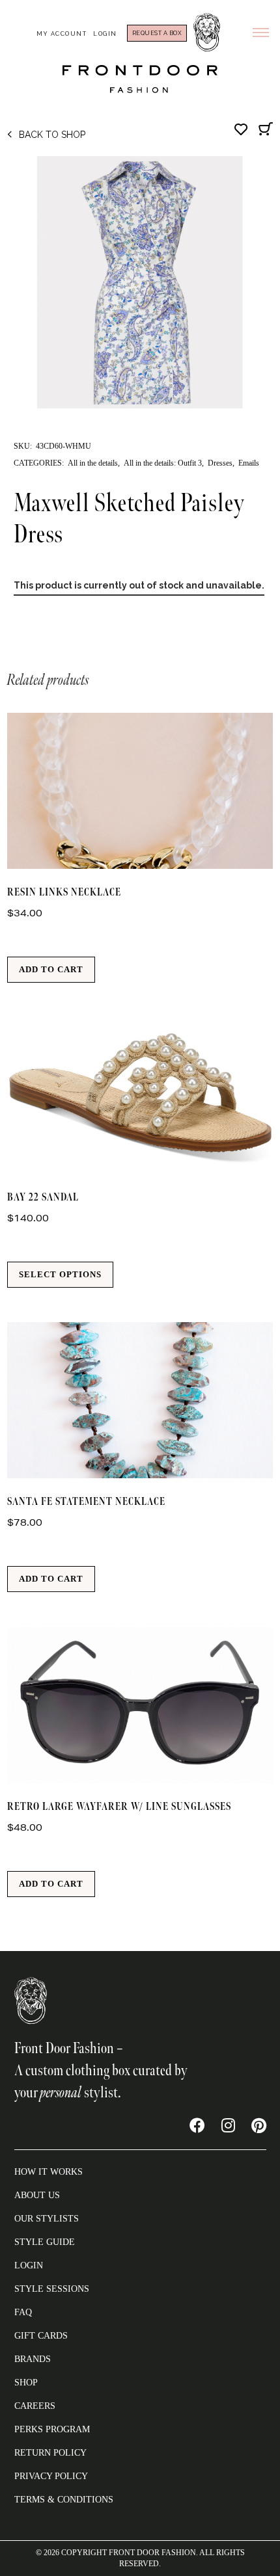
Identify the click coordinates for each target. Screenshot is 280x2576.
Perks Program (52, 2429)
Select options (60, 1274)
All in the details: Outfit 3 (163, 463)
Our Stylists (47, 2219)
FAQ (23, 2312)
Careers (35, 2406)
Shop (26, 2383)
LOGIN (29, 2265)
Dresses (220, 463)
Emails (249, 463)
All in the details (93, 463)
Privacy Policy (51, 2476)
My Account (62, 34)
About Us (37, 2195)
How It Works (49, 2172)
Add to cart (51, 969)
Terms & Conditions (64, 2500)
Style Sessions (52, 2289)
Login (105, 34)
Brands (33, 2359)
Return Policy (50, 2453)
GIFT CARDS (41, 2336)
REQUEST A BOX (157, 33)
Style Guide (45, 2242)
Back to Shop (52, 135)
